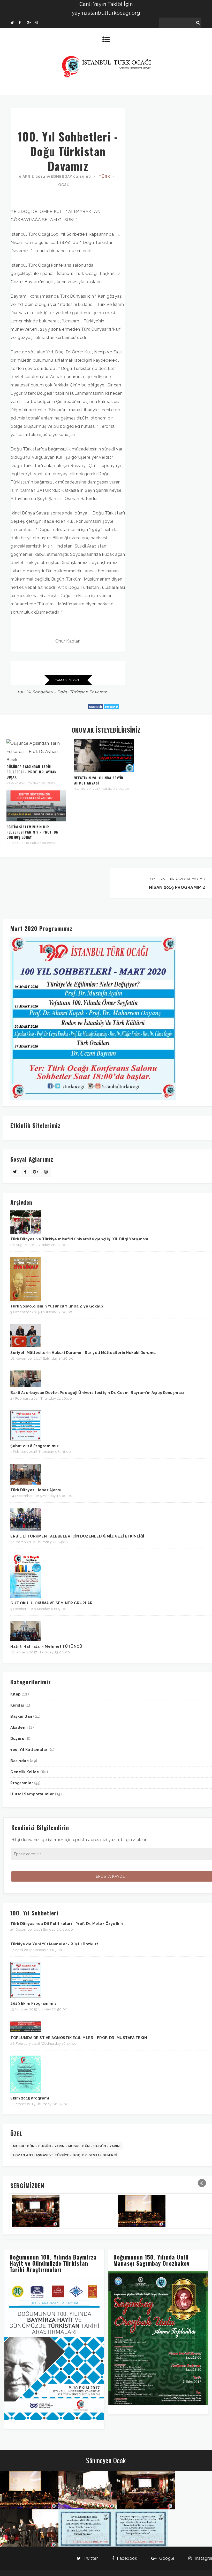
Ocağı (65, 185)
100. (21, 692)
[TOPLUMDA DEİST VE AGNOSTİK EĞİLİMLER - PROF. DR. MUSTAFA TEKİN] (26, 2031)
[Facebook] (22, 23)
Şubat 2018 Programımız (35, 1446)
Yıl (29, 692)
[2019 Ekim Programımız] (26, 1997)
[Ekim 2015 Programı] (26, 2091)
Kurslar (18, 1705)
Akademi (20, 1727)
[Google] (31, 23)
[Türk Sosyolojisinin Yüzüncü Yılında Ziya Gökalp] (26, 1299)
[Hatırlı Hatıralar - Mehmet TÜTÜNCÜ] (26, 1640)
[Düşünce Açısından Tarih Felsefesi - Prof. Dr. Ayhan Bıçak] (36, 760)
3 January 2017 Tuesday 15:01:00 (102, 789)
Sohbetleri (43, 692)
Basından (20, 1761)
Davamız (98, 692)
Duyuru (18, 1739)
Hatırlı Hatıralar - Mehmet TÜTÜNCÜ (46, 1646)
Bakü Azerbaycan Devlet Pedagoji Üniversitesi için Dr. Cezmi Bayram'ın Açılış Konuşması (97, 1393)
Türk (104, 177)
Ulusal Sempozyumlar (33, 1794)
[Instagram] (39, 23)
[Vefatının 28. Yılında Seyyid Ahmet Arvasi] (104, 771)
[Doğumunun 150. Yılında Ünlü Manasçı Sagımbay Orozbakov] (158, 2404)
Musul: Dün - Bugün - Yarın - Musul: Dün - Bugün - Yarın (66, 2146)
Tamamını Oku (68, 680)
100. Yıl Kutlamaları (30, 1750)
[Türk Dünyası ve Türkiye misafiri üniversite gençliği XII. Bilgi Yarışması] (26, 1232)
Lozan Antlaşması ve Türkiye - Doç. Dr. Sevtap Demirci (65, 2155)
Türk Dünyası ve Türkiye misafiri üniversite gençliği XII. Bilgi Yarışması (79, 1239)
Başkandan (22, 1716)
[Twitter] (14, 23)
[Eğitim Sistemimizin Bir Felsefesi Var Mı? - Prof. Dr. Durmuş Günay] (36, 820)
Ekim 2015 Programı (30, 2098)
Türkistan (79, 692)
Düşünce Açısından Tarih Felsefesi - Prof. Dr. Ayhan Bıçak (32, 772)
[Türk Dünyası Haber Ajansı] (26, 1483)
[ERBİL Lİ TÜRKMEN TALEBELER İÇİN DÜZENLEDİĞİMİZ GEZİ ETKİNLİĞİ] (26, 1529)
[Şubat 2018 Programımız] (26, 1439)
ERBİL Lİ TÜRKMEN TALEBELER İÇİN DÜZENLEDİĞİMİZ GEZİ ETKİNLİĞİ (77, 1536)
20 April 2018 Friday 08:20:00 (32, 843)
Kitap (16, 1694)
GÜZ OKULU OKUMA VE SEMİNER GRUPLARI (52, 1603)
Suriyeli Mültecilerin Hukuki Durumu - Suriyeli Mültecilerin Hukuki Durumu (83, 1353)
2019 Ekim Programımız (34, 2003)
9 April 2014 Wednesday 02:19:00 (55, 177)
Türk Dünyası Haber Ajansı (36, 1490)
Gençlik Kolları (25, 1772)
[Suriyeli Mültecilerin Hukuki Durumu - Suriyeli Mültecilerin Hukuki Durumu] (26, 1346)
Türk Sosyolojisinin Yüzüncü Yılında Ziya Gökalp (57, 1306)
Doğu (63, 692)
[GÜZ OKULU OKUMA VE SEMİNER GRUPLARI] (26, 1596)
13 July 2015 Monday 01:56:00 (31, 783)
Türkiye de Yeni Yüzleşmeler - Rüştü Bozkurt (54, 1944)
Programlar (22, 1783)
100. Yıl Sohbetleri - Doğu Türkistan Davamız (68, 151)
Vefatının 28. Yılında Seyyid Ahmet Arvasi (99, 780)
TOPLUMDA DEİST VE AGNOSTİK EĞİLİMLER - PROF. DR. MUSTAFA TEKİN (79, 2038)
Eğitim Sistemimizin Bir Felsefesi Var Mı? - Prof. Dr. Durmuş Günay (33, 832)
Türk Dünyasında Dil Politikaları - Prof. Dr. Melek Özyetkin (67, 1924)
